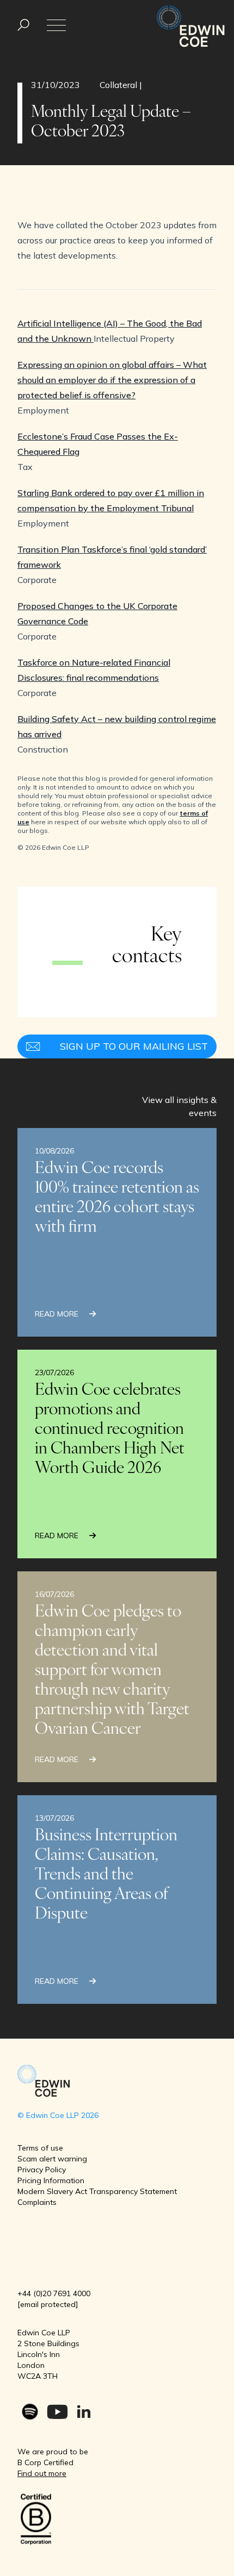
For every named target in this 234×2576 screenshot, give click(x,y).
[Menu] (23, 25)
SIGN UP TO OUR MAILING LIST (134, 1046)
